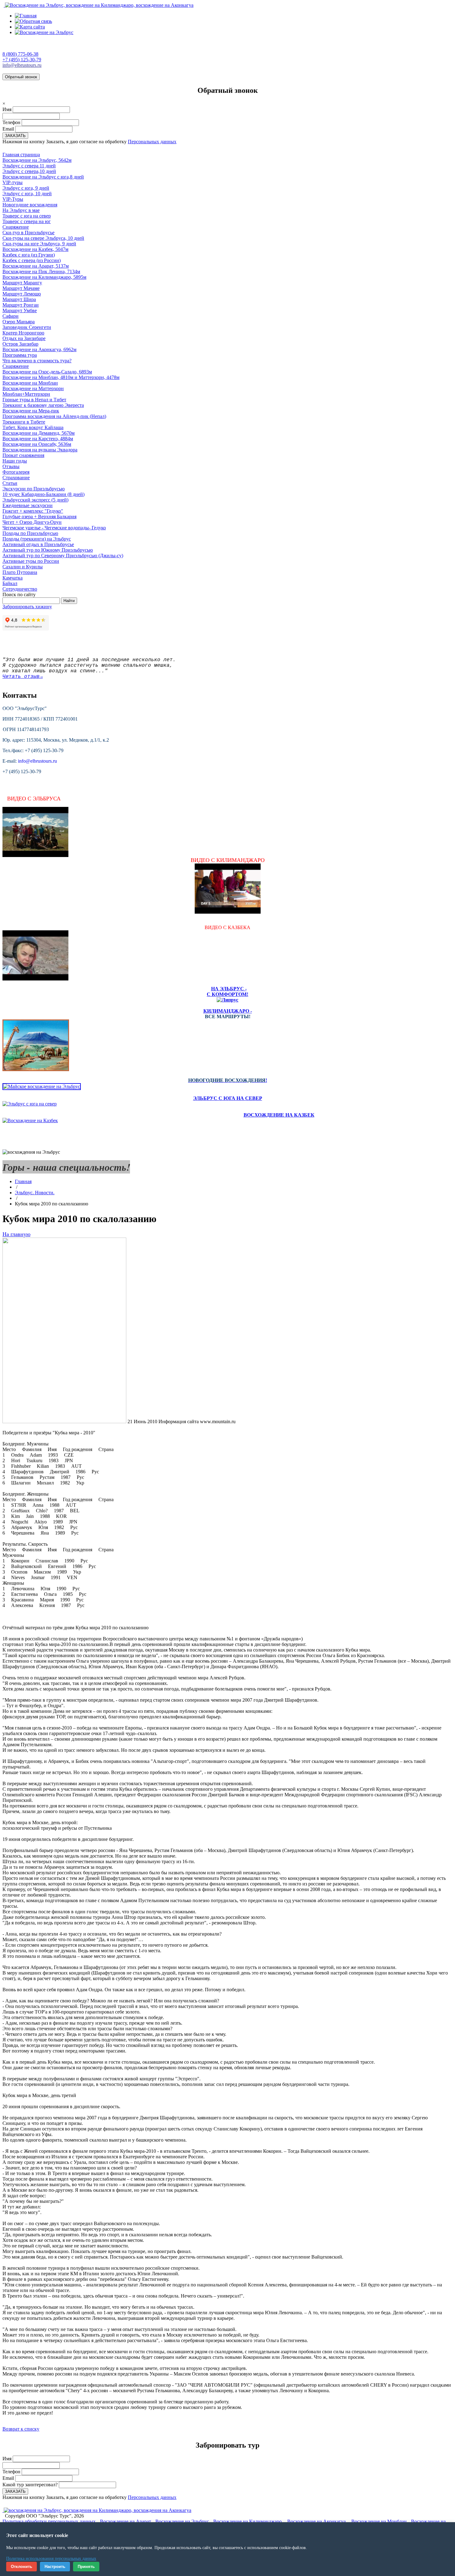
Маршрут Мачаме (21, 288)
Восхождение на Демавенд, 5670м (39, 433)
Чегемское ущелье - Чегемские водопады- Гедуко (54, 528)
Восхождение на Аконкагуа (316, 2521)
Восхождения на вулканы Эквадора (40, 450)
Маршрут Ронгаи (21, 305)
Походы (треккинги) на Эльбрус (37, 539)
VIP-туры (13, 182)
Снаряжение (16, 366)
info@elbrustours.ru (22, 65)
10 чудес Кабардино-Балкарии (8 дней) (43, 494)
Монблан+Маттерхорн (26, 394)
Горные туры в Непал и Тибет (34, 400)
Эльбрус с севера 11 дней (29, 166)
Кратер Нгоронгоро (23, 333)
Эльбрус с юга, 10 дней (27, 194)
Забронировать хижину (27, 607)
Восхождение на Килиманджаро (247, 2521)
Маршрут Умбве (20, 310)
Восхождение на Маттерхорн (33, 388)
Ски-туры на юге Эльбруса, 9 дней (39, 244)
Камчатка (13, 578)
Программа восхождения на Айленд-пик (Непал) (54, 416)
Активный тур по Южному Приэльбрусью (48, 550)
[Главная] (26, 16)
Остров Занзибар (20, 344)
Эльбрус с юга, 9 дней (26, 188)
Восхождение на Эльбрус (182, 2521)
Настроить (55, 2567)
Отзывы (11, 466)
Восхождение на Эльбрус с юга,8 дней (43, 177)
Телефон (11, 122)
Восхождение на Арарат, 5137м (36, 266)
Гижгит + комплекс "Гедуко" (33, 511)
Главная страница (21, 155)
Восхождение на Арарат (126, 2521)
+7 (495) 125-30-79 (22, 60)
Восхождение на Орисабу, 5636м (37, 444)
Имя (7, 109)
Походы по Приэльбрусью (30, 533)
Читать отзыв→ (23, 677)
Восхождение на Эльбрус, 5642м (37, 160)
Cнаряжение (16, 227)
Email (8, 129)
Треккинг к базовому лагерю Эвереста (43, 405)
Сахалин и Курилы (23, 567)
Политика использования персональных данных (51, 2559)
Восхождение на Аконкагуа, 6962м (39, 349)
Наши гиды (15, 461)
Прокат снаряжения (23, 455)
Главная (23, 1181)
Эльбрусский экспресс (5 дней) (35, 500)
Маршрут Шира (19, 299)
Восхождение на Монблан (30, 383)
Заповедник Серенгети (27, 327)
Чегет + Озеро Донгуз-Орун (32, 522)
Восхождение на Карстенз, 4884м (38, 439)
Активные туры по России (31, 561)
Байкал (10, 583)
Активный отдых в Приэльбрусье (38, 544)
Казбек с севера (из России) (32, 260)
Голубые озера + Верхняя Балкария (39, 517)
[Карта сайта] (30, 27)
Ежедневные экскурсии (28, 505)
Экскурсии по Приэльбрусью (34, 489)
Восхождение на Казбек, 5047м (35, 249)
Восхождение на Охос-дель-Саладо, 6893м (47, 372)
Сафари (11, 316)
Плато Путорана (20, 572)
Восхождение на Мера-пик (31, 411)
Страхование (16, 478)
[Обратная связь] (33, 21)
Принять (86, 2567)
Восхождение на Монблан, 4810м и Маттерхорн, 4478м (61, 377)
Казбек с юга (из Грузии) (29, 255)
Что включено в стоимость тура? (37, 361)
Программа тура (20, 355)
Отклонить (22, 2567)
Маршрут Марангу (22, 283)
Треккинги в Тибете (24, 422)
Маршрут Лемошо (22, 294)
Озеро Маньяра (19, 322)
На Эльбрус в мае (21, 210)
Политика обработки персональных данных (49, 2521)
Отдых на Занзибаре (24, 338)
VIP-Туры (13, 199)
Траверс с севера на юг (27, 221)
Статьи (10, 483)
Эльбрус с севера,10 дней (29, 171)
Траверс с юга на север (27, 216)
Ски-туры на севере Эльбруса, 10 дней (43, 238)
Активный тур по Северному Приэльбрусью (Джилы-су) (63, 556)
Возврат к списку (21, 2429)
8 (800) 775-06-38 (20, 54)
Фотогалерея (16, 472)
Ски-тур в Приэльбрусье (28, 233)
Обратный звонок (21, 77)
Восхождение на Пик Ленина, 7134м (41, 271)
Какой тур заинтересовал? (30, 2485)
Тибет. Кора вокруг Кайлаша (33, 427)
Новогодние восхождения (30, 205)
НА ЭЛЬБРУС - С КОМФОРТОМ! (227, 991)
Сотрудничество (20, 589)
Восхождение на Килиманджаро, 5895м (44, 277)
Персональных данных (152, 142)
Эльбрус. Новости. (35, 1193)
